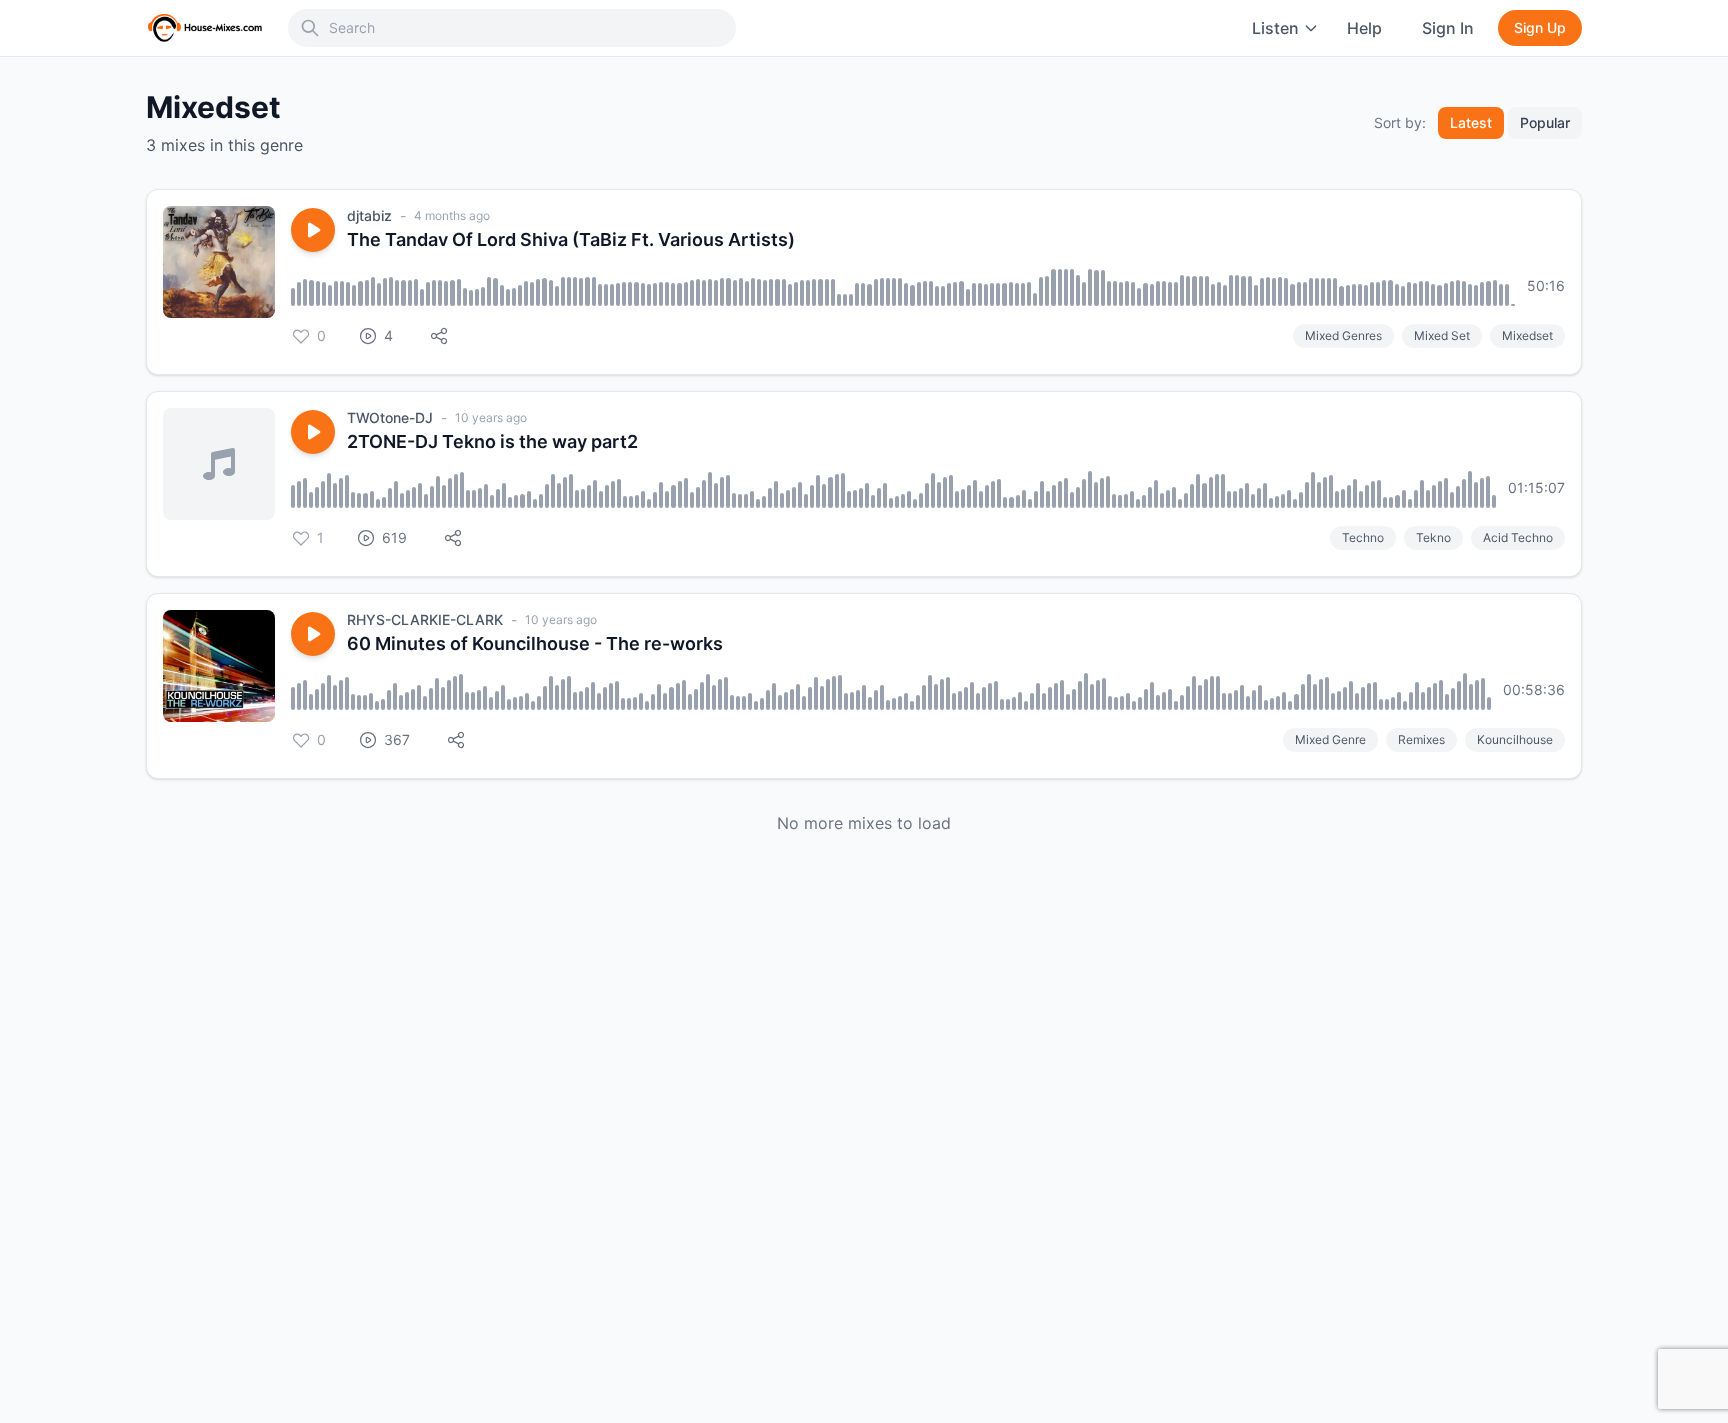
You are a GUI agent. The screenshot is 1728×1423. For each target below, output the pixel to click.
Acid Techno (1518, 537)
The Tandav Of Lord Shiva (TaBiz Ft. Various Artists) (571, 239)
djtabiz (369, 215)
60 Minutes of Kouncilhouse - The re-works (535, 643)
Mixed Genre (1330, 739)
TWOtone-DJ (390, 417)
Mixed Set (1442, 335)
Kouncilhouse (1515, 739)
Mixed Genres (1343, 335)
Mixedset (1527, 335)
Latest (1471, 122)
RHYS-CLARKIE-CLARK (425, 619)
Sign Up (1540, 27)
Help (1364, 28)
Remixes (1421, 739)
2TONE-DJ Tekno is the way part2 (492, 441)
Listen (1275, 28)
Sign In (1448, 28)
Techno (1363, 537)
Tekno (1433, 537)
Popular (1545, 122)
